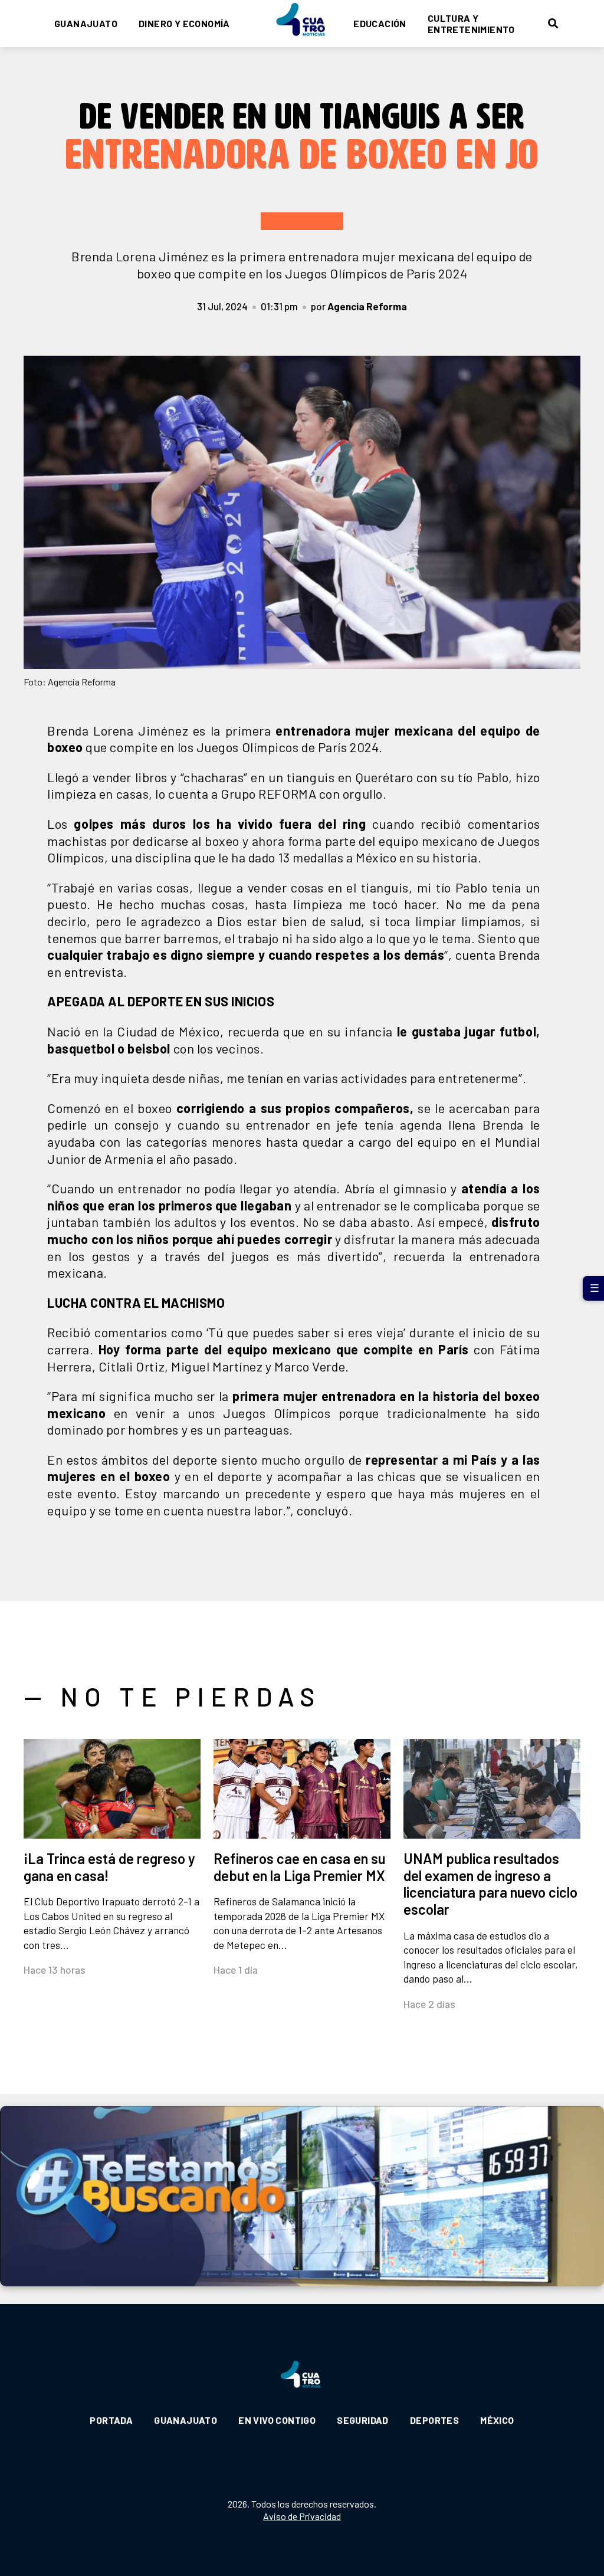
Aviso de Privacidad (302, 2516)
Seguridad (363, 2420)
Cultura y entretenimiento (471, 24)
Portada (111, 2420)
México (497, 2420)
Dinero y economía (184, 23)
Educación (380, 23)
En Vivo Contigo (277, 2420)
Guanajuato (86, 23)
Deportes (434, 2420)
